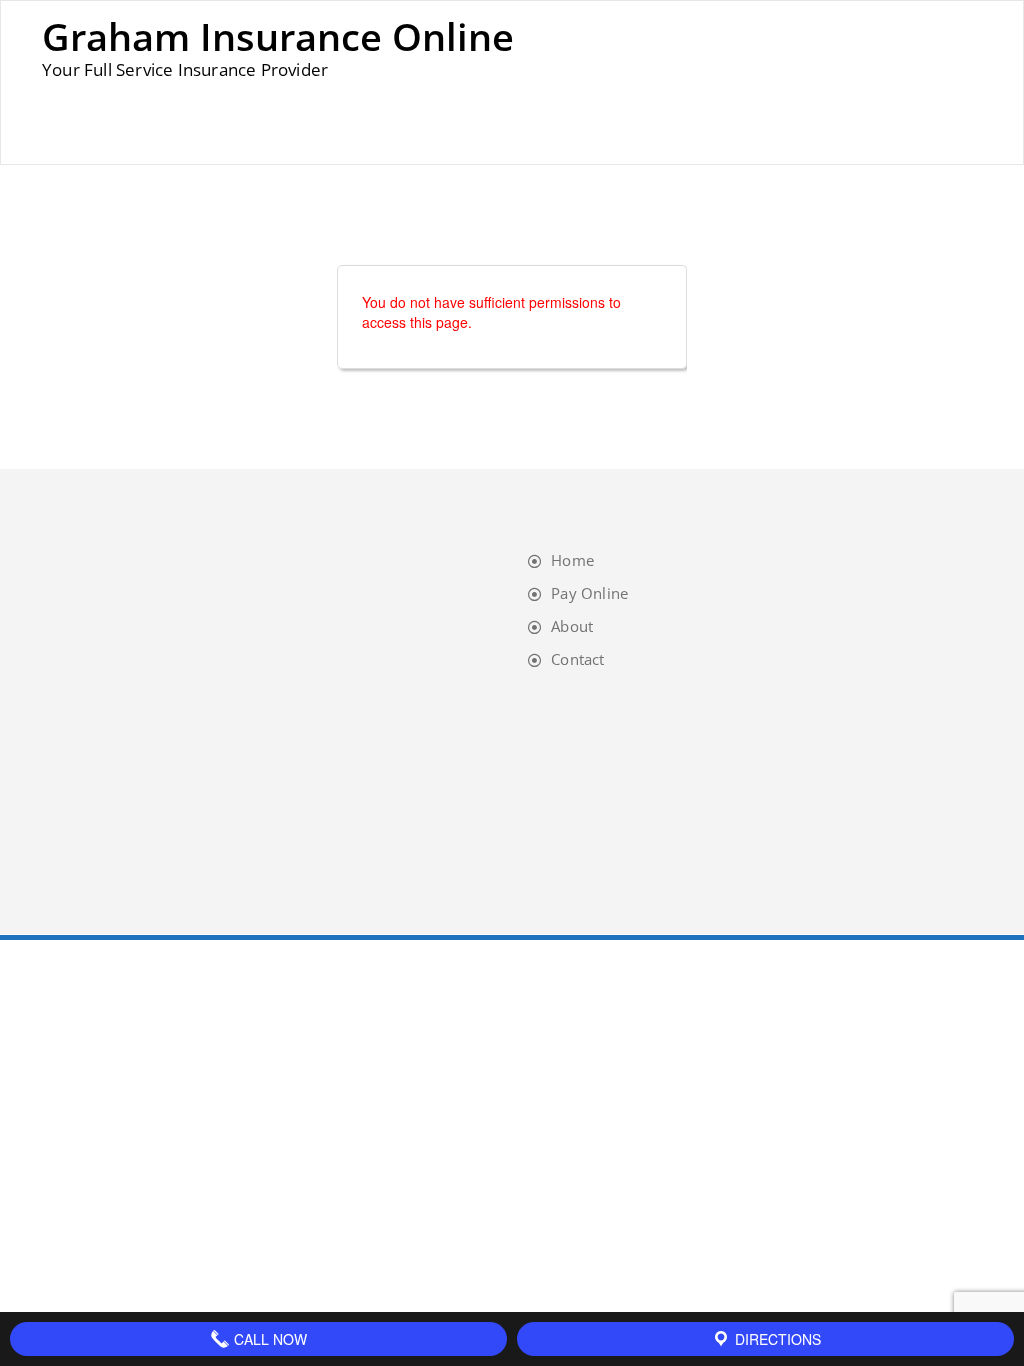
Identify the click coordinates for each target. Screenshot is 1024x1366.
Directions (776, 1339)
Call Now (268, 1339)
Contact (577, 659)
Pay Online (589, 593)
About (572, 626)
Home (572, 560)
